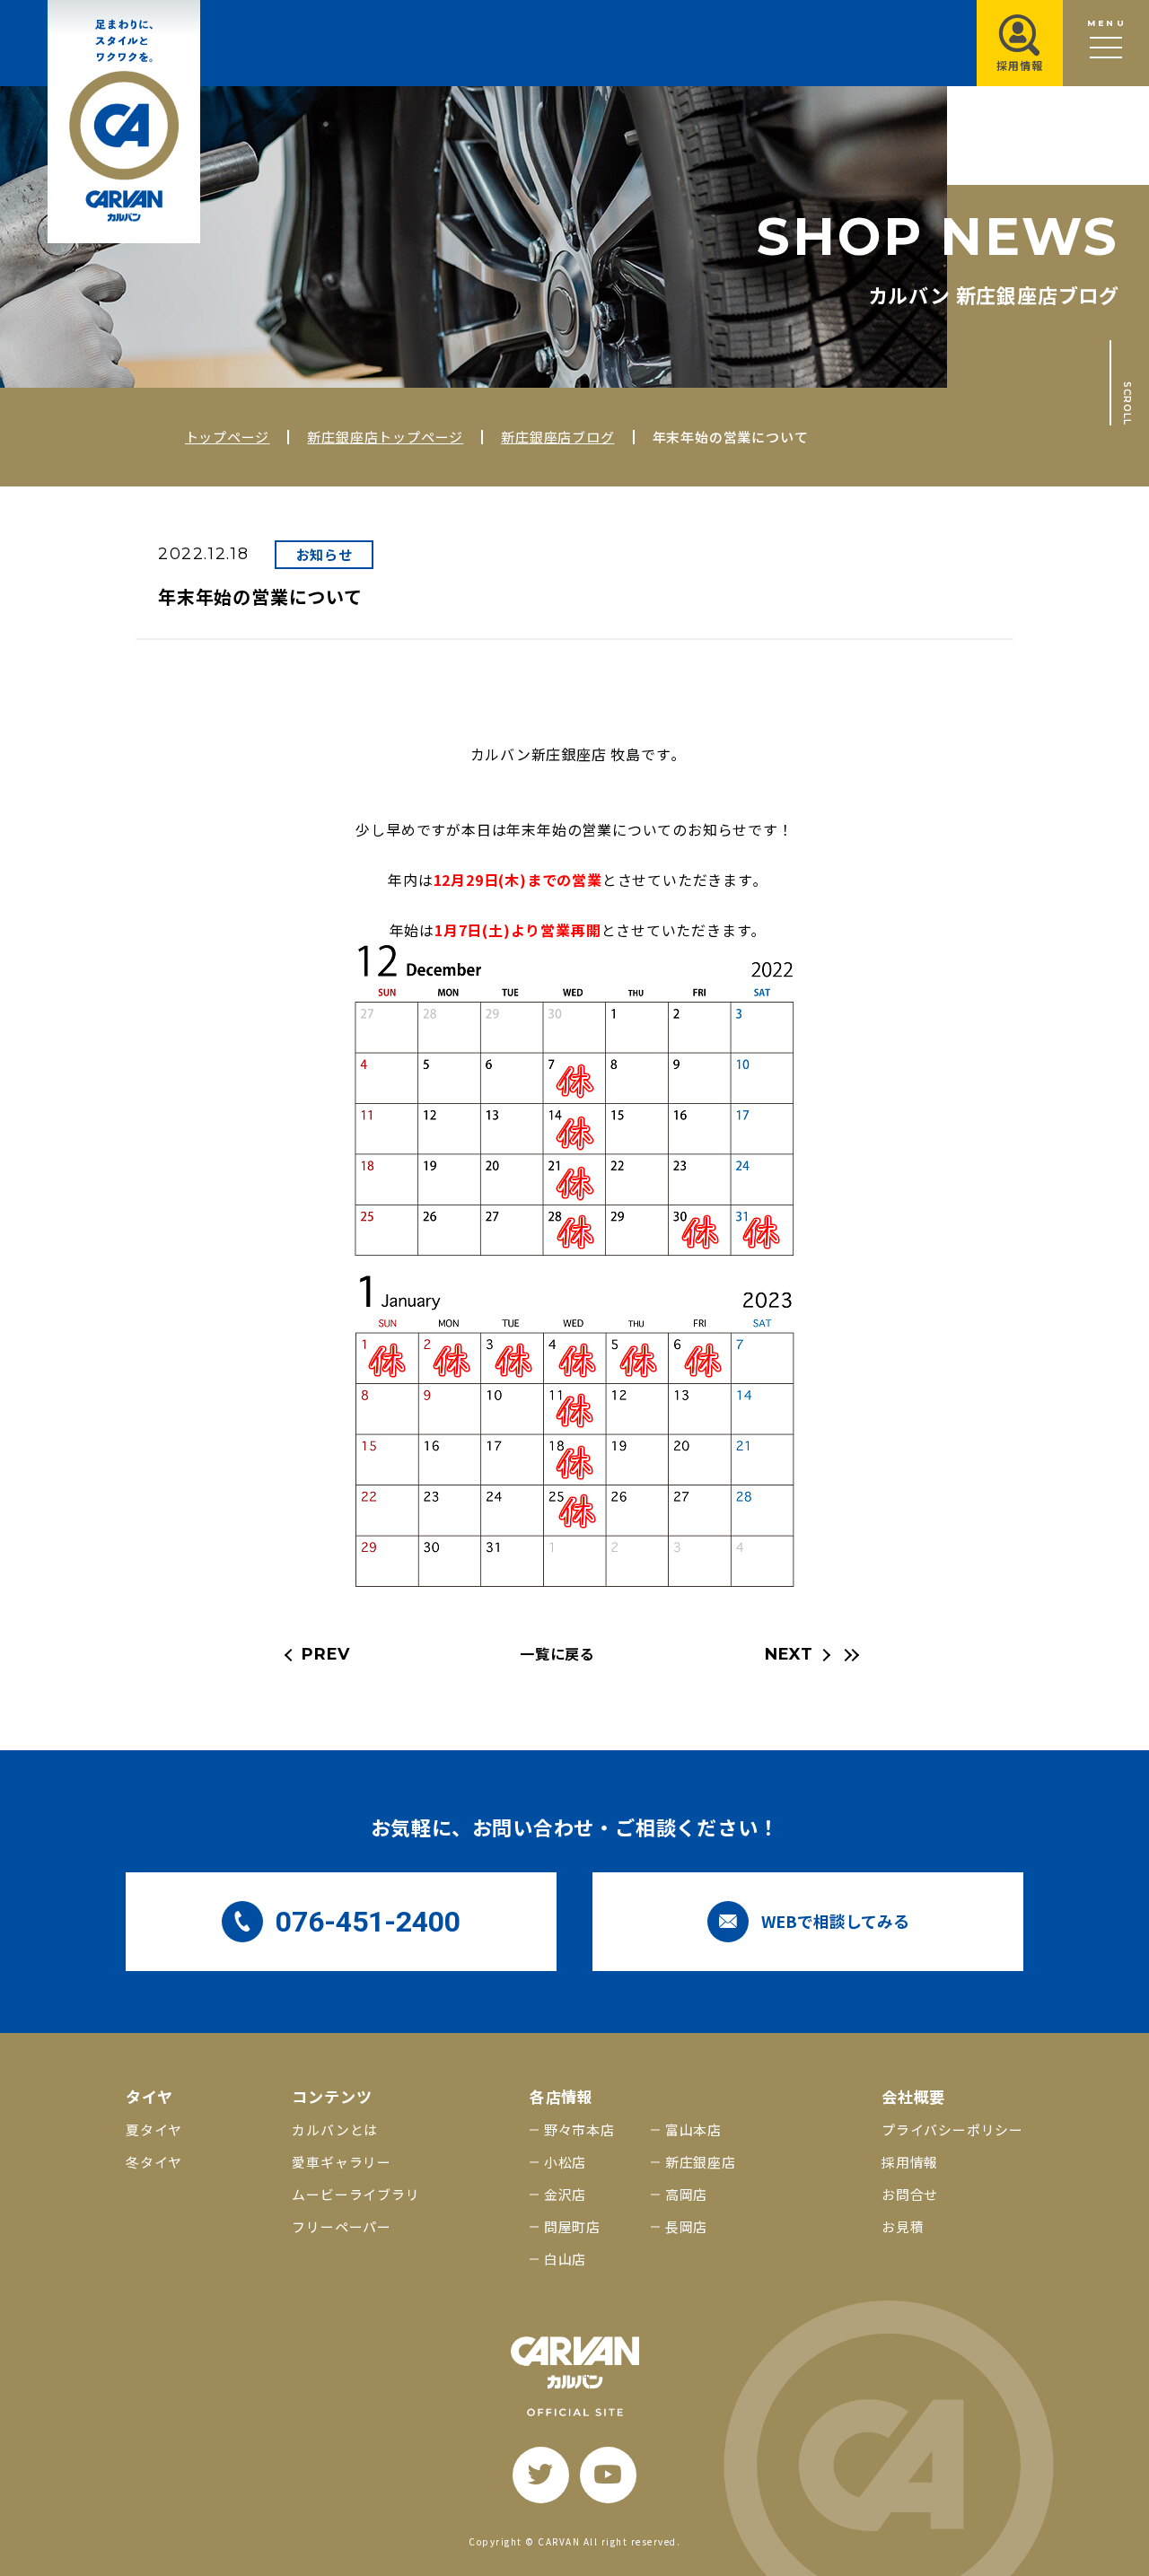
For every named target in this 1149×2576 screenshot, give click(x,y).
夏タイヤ (154, 2129)
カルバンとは (335, 2129)
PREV (326, 1654)
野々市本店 (579, 2129)
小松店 (565, 2162)
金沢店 (565, 2194)
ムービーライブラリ (355, 2194)
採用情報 (910, 2162)
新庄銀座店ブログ (557, 437)
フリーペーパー (342, 2226)
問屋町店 (572, 2226)
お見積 (903, 2226)
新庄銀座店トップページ (385, 437)
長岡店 (686, 2226)
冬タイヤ (154, 2162)
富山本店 (693, 2129)
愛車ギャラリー (342, 2162)
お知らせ (325, 554)
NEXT (789, 1654)
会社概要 (913, 2096)
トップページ (228, 437)
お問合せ (910, 2194)
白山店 (565, 2259)
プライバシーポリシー (952, 2129)
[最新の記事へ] (849, 1655)
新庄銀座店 (701, 2162)
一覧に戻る (557, 1653)
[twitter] (541, 2475)
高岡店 (686, 2194)
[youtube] (608, 2475)
